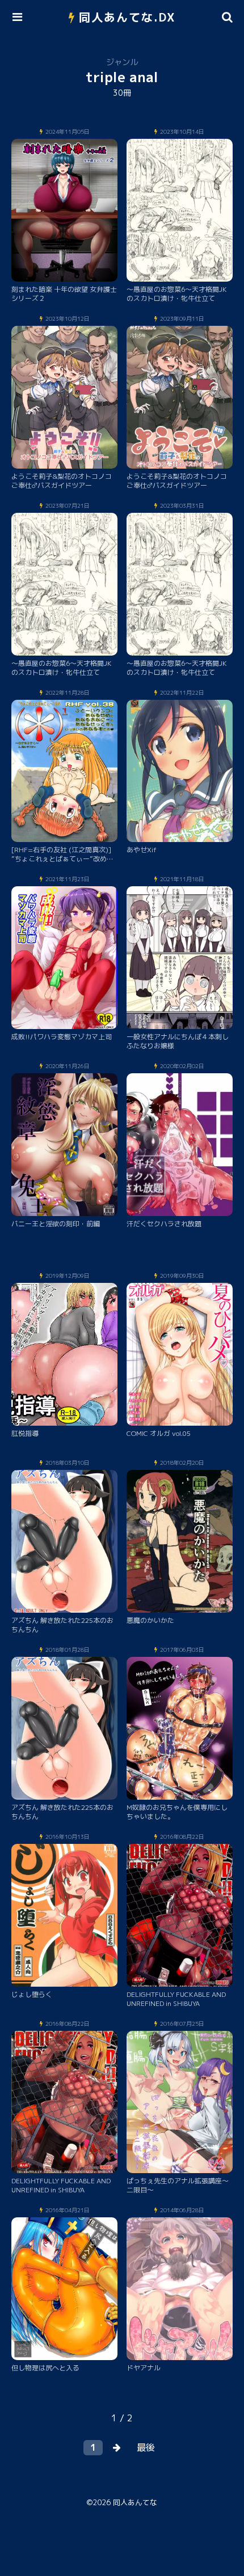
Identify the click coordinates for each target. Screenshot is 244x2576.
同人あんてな (135, 2502)
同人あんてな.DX (127, 17)
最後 (146, 2447)
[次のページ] (117, 2448)
